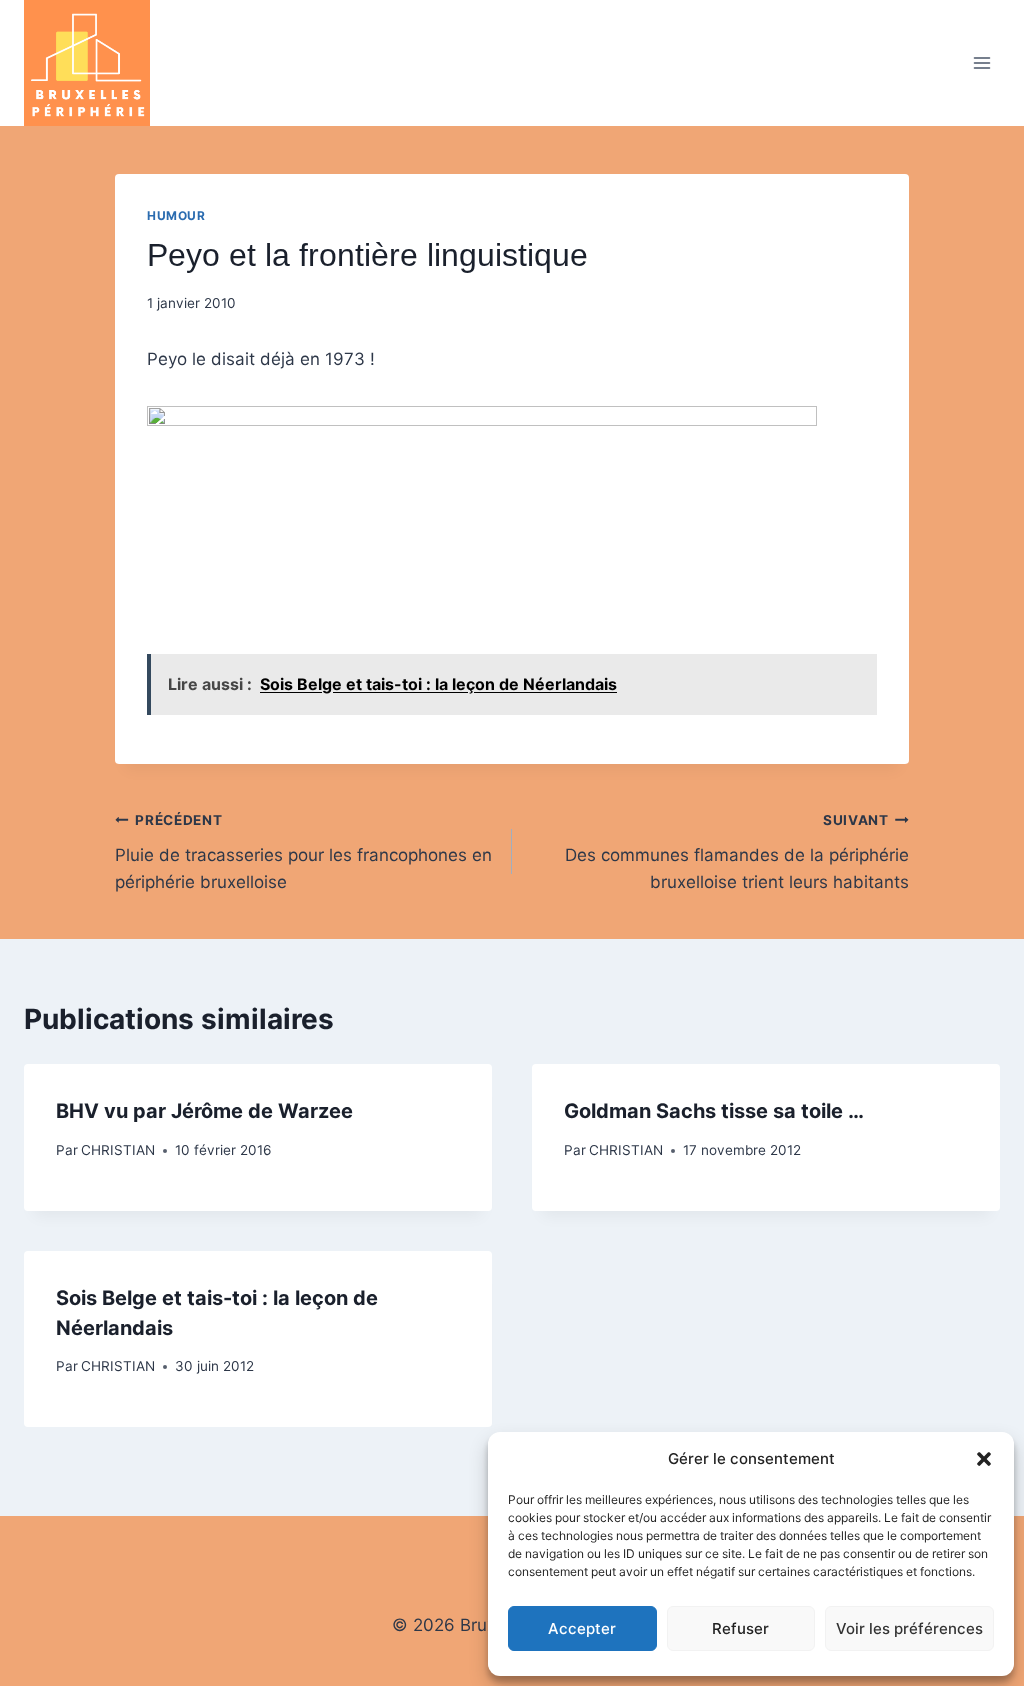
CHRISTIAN (118, 1150)
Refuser (740, 1628)
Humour (176, 215)
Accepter (582, 1628)
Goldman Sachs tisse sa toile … (714, 1111)
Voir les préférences (909, 1628)
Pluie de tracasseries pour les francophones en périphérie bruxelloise (303, 852)
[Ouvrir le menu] (981, 62)
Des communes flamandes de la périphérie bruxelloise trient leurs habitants (737, 852)
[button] (984, 1459)
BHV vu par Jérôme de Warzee (204, 1111)
